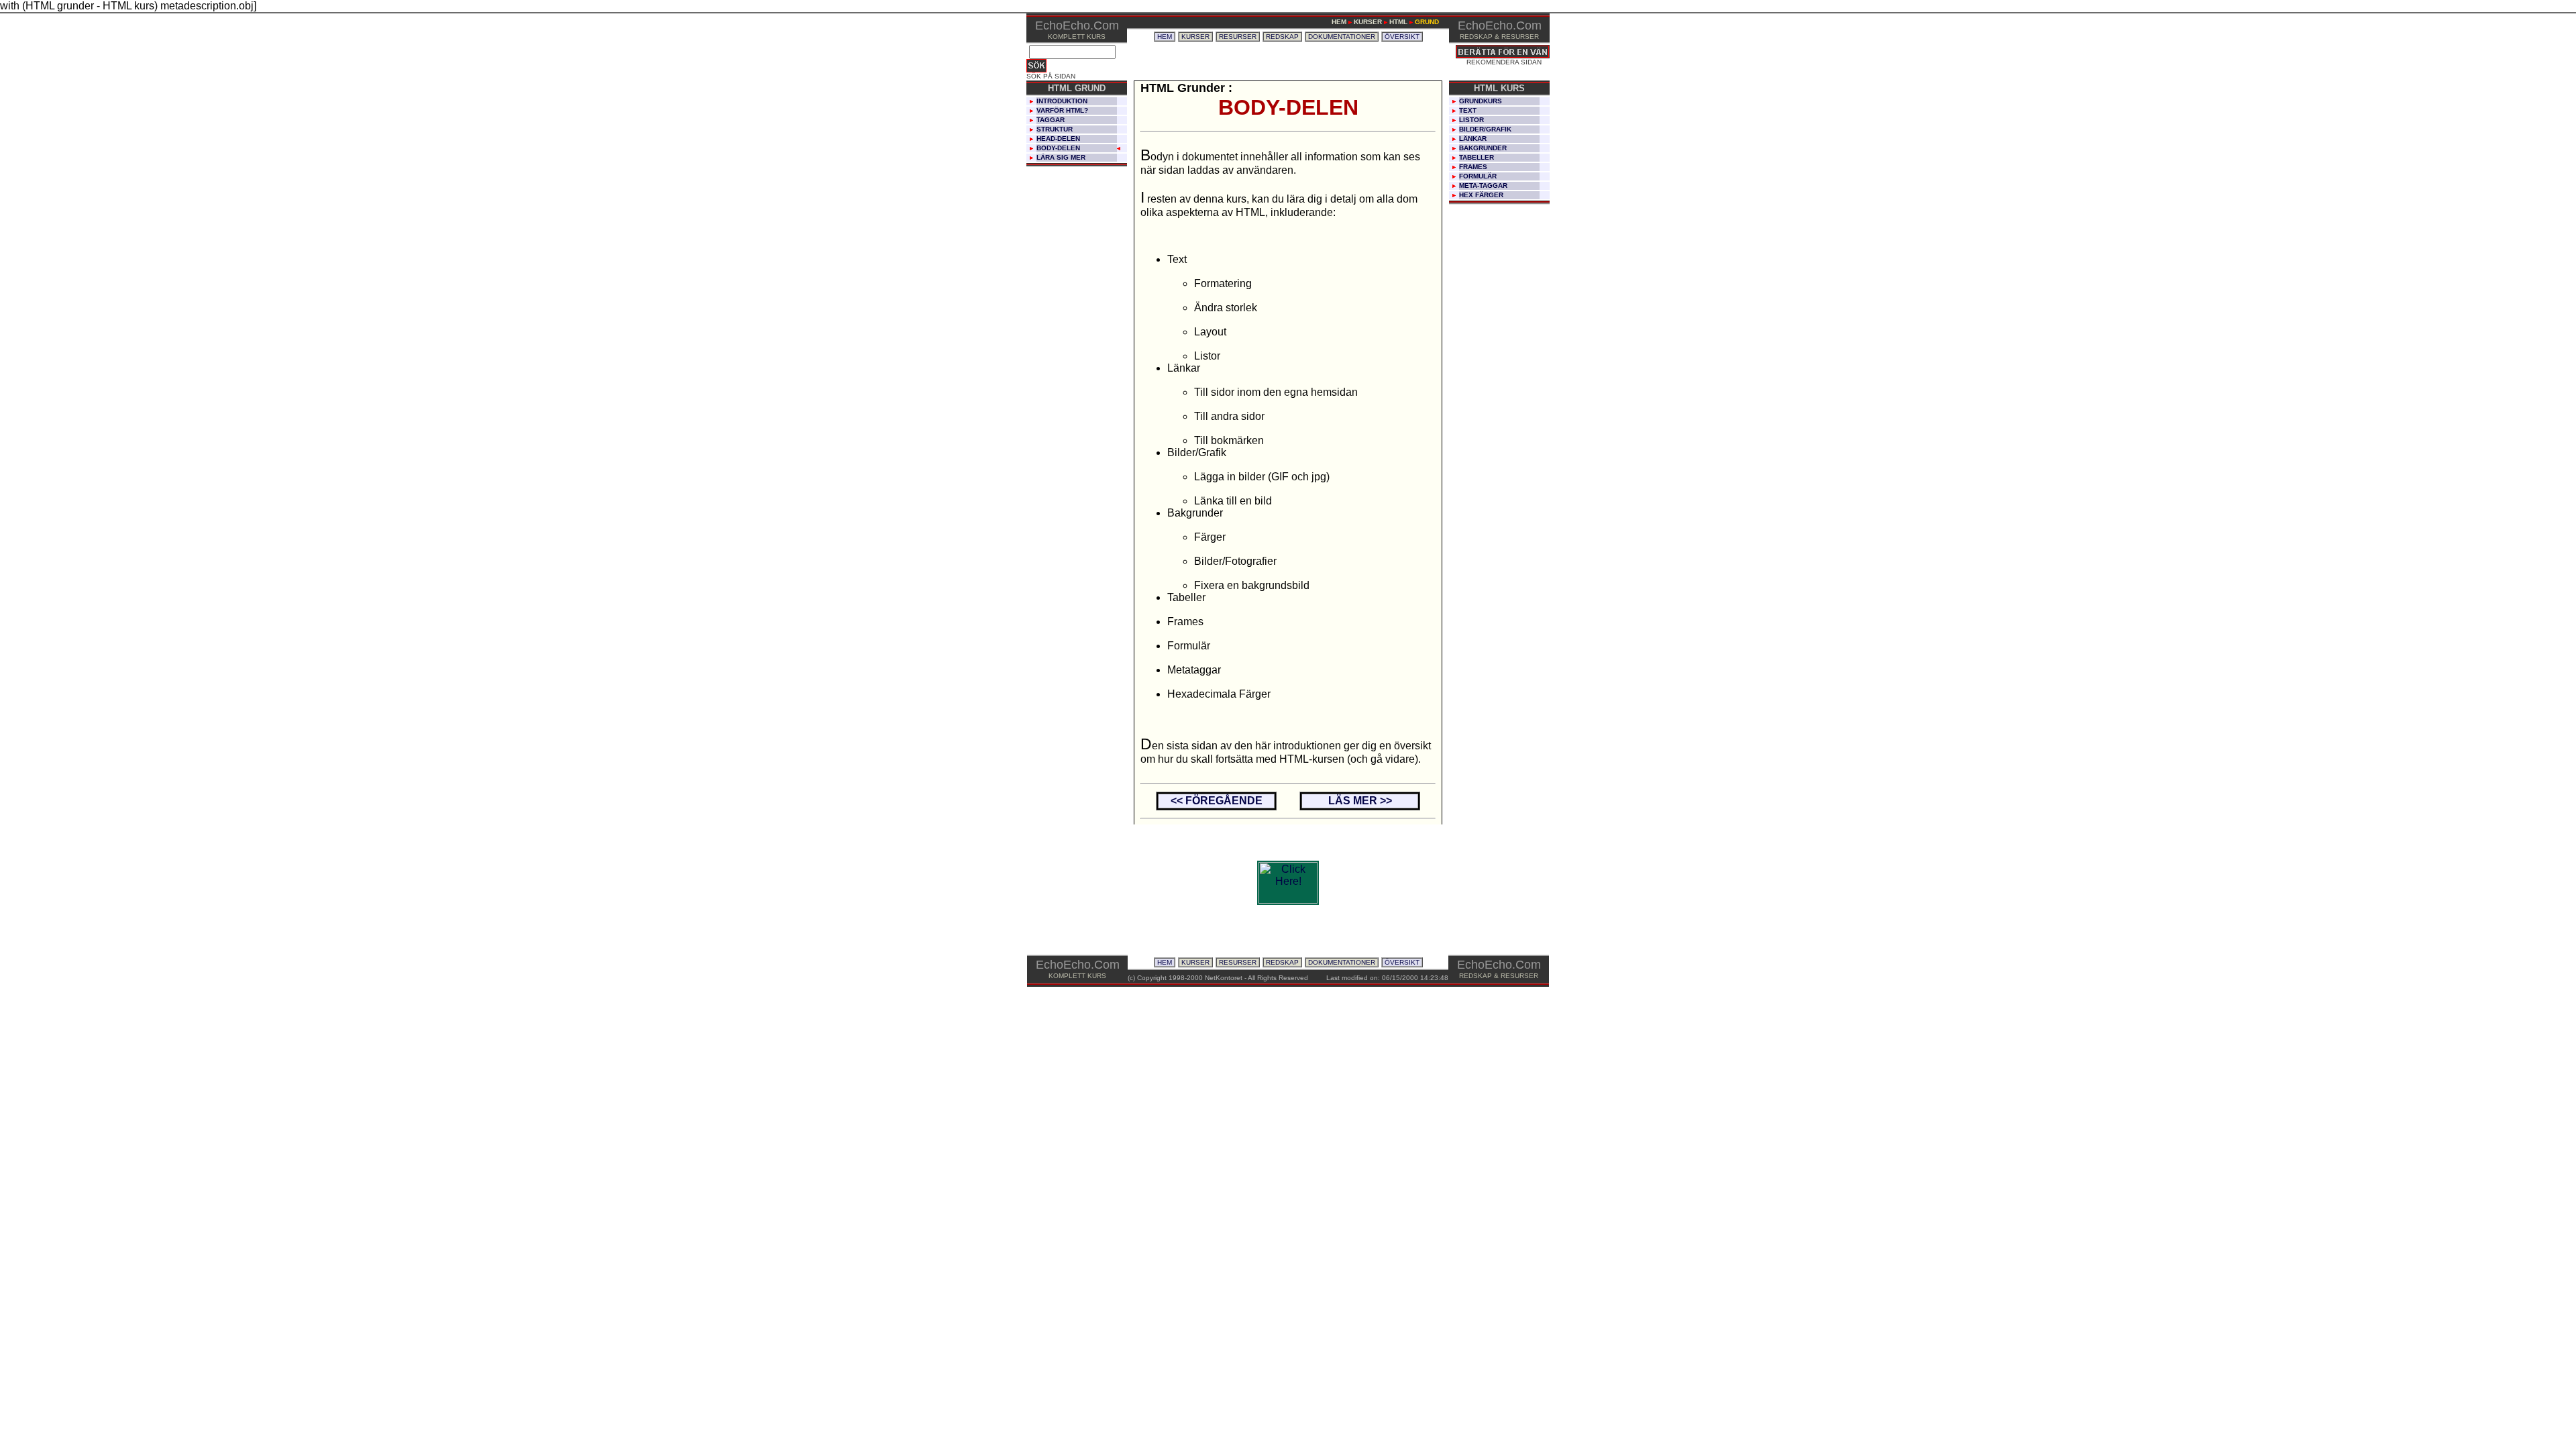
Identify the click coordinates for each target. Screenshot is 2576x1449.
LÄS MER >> (1360, 801)
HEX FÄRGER (1481, 195)
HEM (1165, 37)
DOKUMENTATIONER (1342, 37)
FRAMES (1473, 167)
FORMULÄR (1478, 176)
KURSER (1195, 37)
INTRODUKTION (1062, 101)
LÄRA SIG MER (1061, 157)
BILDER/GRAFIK (1485, 129)
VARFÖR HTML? (1062, 110)
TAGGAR (1051, 120)
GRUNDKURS (1481, 101)
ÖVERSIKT (1402, 37)
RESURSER (1238, 37)
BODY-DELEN (1058, 148)
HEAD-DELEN (1058, 139)
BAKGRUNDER (1483, 148)
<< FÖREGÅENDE (1217, 801)
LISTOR (1471, 120)
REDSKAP (1282, 37)
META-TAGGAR (1483, 185)
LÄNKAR (1473, 139)
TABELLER (1477, 157)
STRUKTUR (1055, 129)
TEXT (1468, 110)
